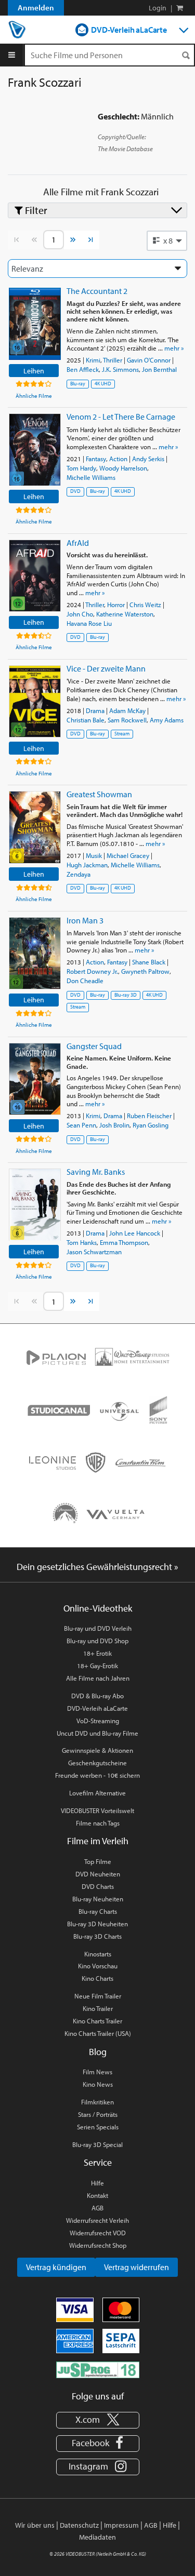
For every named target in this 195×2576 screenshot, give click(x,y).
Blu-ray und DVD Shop (97, 1641)
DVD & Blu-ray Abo (97, 1696)
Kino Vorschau (98, 1966)
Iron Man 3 (85, 920)
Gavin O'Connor (149, 360)
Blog (98, 2052)
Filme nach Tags (98, 1823)
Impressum (121, 2525)
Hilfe (97, 2183)
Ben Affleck (83, 369)
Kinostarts (98, 1954)
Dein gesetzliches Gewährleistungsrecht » (97, 1567)
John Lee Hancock (135, 1233)
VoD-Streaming (98, 1721)
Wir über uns (35, 2525)
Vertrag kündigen (56, 2267)
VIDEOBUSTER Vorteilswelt (97, 1810)
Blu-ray (78, 384)
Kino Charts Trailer (97, 2021)
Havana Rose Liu (89, 623)
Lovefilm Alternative (97, 1793)
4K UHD (103, 384)
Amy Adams (167, 720)
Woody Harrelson (123, 468)
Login (158, 8)
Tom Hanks (82, 1242)
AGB (97, 2208)
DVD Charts (98, 1886)
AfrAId (78, 543)
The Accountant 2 (97, 291)
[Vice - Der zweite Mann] (35, 701)
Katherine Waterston (125, 614)
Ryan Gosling (151, 1125)
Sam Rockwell (127, 720)
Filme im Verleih (98, 1841)
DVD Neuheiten (98, 1874)
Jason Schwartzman (94, 1252)
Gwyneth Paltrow (145, 971)
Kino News (98, 2084)
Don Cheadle (85, 981)
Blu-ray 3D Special (97, 2144)
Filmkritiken (97, 2102)
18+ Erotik (97, 1653)
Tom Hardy (81, 468)
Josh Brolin (114, 1125)
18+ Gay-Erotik (97, 1666)
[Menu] (12, 55)
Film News (97, 2072)
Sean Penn (81, 1125)
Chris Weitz (145, 605)
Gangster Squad (94, 1046)
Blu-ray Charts (98, 1911)
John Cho (80, 614)
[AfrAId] (35, 576)
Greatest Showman (99, 794)
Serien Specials (98, 2127)
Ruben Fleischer (149, 1116)
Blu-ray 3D (126, 995)
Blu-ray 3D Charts (97, 1936)
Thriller (113, 360)
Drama (95, 710)
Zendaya (79, 874)
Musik (94, 855)
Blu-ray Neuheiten (98, 1899)
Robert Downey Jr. (92, 971)
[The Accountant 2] (35, 324)
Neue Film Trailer (98, 1996)
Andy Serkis (148, 459)
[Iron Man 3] (35, 953)
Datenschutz (79, 2525)
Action (118, 459)
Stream (122, 734)
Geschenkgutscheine (97, 1763)
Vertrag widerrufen (136, 2267)
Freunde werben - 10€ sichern (97, 1775)
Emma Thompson (124, 1242)
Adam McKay (127, 710)
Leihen (34, 371)
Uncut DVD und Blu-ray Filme (97, 1733)
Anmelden (36, 8)
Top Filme (98, 1861)
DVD (75, 491)
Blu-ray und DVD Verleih (98, 1628)
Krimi (93, 360)
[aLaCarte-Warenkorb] (180, 8)
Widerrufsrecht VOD (98, 2233)
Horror (116, 605)
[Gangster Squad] (35, 1079)
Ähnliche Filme (34, 396)
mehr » (174, 348)
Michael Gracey (128, 855)
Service (98, 2162)
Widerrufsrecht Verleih (97, 2220)
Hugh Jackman (87, 865)
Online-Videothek (98, 1608)
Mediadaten (97, 2537)
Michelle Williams (91, 477)
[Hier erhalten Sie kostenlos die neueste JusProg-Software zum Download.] (98, 2369)
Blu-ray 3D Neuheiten (97, 1924)
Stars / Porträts (98, 2114)
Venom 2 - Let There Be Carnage (121, 417)
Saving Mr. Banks (96, 1172)
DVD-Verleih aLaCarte (129, 30)
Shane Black (149, 962)
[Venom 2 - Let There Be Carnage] (35, 450)
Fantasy (96, 459)
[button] (167, 240)
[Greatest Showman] (35, 827)
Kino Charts (97, 1978)
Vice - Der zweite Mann (106, 668)
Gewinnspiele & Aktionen (97, 1750)
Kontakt (97, 2195)
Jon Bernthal (159, 369)
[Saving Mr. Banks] (35, 1205)
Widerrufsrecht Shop (98, 2245)
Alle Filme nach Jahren (98, 1678)
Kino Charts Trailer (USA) (98, 2033)
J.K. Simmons (120, 369)
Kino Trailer (98, 2008)
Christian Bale (86, 720)
